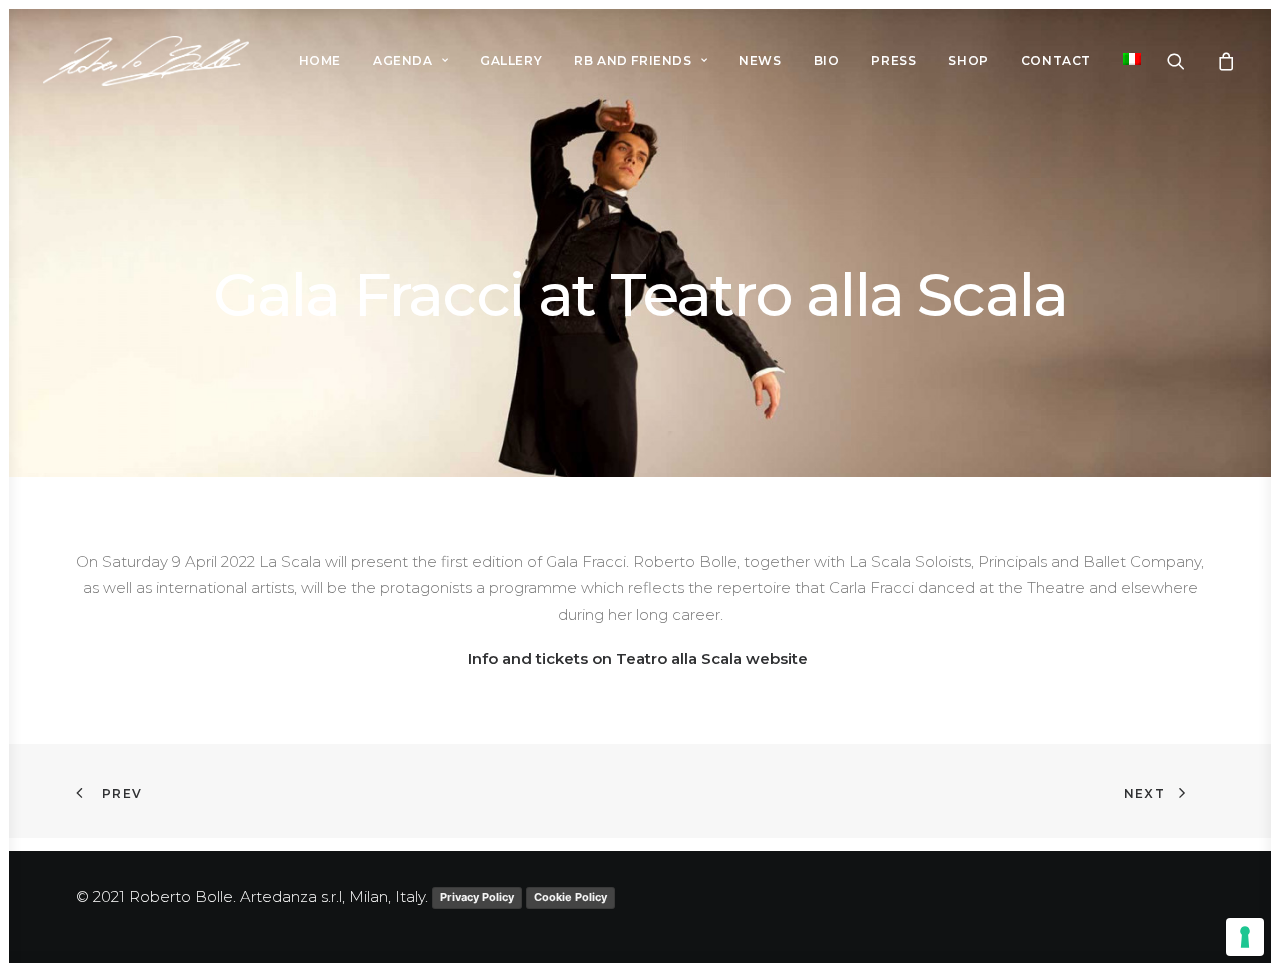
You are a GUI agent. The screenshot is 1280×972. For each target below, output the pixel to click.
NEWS (760, 60)
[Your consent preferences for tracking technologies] (1245, 937)
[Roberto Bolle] (146, 61)
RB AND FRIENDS (632, 60)
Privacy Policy (477, 897)
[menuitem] (320, 61)
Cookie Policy (570, 897)
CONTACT (1056, 60)
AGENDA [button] (403, 60)
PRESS (893, 60)
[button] (1188, 61)
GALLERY (511, 60)
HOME (320, 60)
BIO (827, 60)
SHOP (968, 60)
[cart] (1223, 61)
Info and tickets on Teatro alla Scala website (640, 658)
